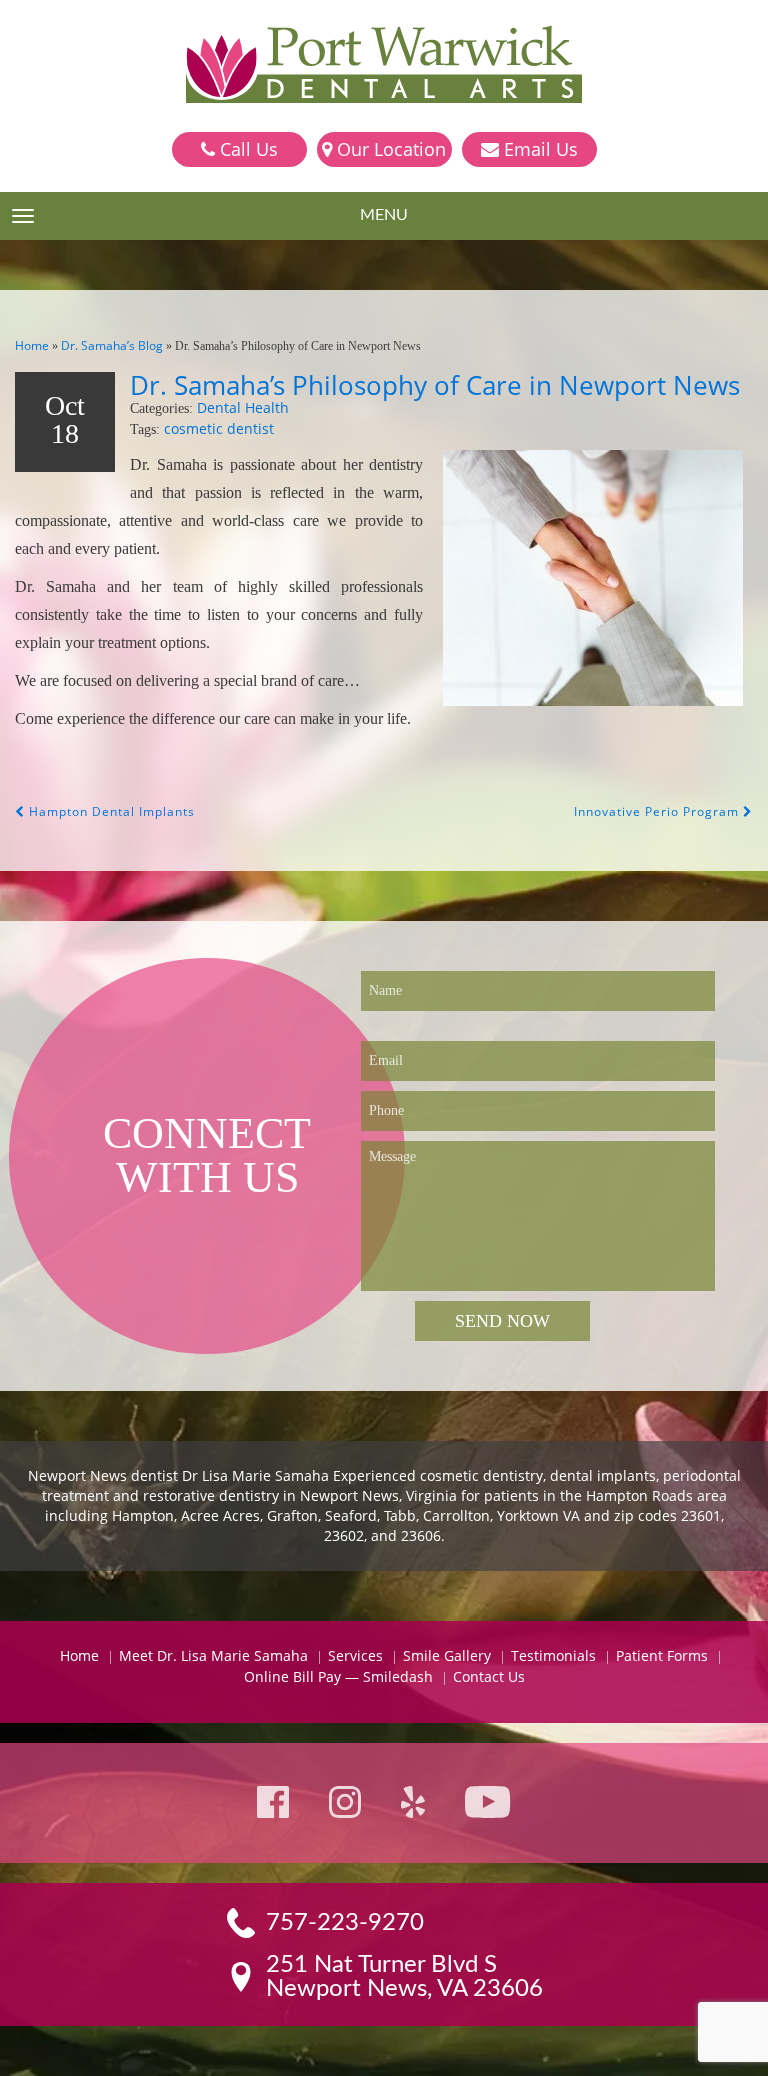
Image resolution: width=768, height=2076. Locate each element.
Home (32, 345)
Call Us (246, 149)
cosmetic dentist (219, 428)
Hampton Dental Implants (110, 811)
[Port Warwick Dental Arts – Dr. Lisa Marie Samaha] (384, 66)
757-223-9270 (345, 1923)
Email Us (538, 149)
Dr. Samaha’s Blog (112, 345)
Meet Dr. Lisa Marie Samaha (213, 1655)
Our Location (389, 149)
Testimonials (553, 1655)
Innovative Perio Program (658, 811)
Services (355, 1655)
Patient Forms (662, 1655)
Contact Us (489, 1676)
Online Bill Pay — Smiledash (338, 1676)
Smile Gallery (447, 1655)
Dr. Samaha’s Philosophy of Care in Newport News (435, 385)
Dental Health (243, 407)
